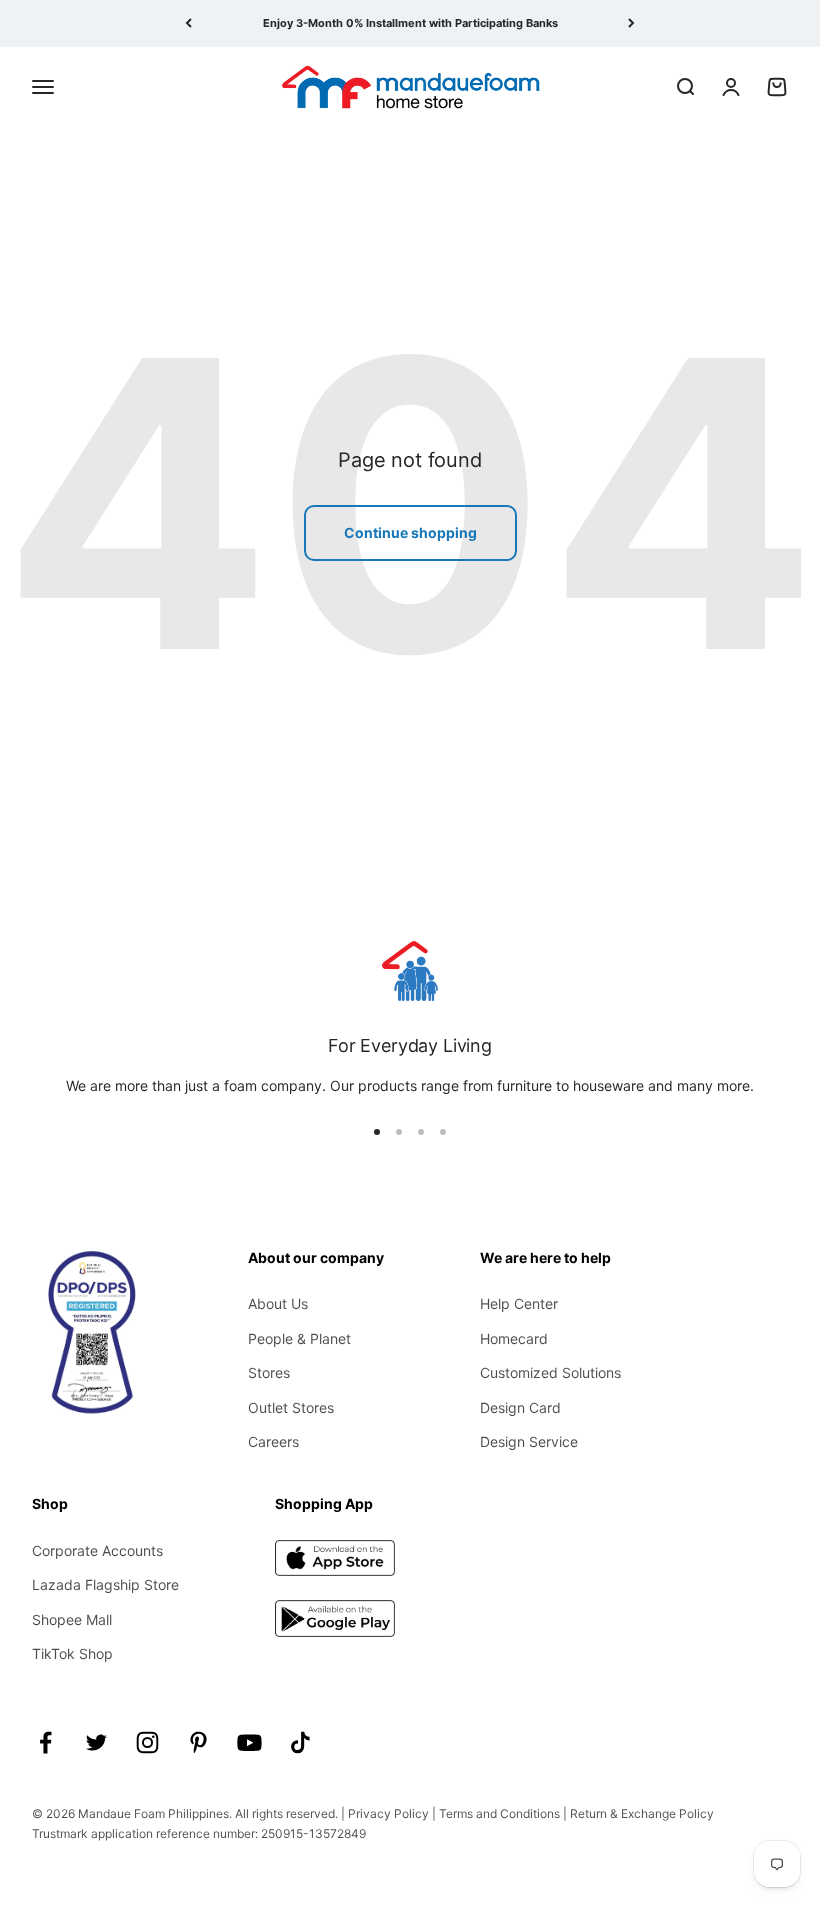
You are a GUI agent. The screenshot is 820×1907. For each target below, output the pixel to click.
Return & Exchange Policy (642, 1813)
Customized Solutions (550, 1372)
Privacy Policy (388, 1813)
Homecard (514, 1338)
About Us (278, 1303)
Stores (269, 1372)
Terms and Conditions (499, 1813)
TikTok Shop (72, 1653)
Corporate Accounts (97, 1550)
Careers (273, 1441)
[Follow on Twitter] (96, 1742)
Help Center (519, 1303)
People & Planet (299, 1338)
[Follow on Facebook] (45, 1742)
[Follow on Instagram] (147, 1742)
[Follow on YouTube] (249, 1742)
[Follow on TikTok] (300, 1742)
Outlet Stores (291, 1407)
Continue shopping (410, 532)
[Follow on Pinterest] (198, 1742)
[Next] (631, 23)
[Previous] (188, 23)
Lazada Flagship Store (105, 1584)
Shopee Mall (72, 1619)
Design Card (520, 1407)
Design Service (529, 1441)
